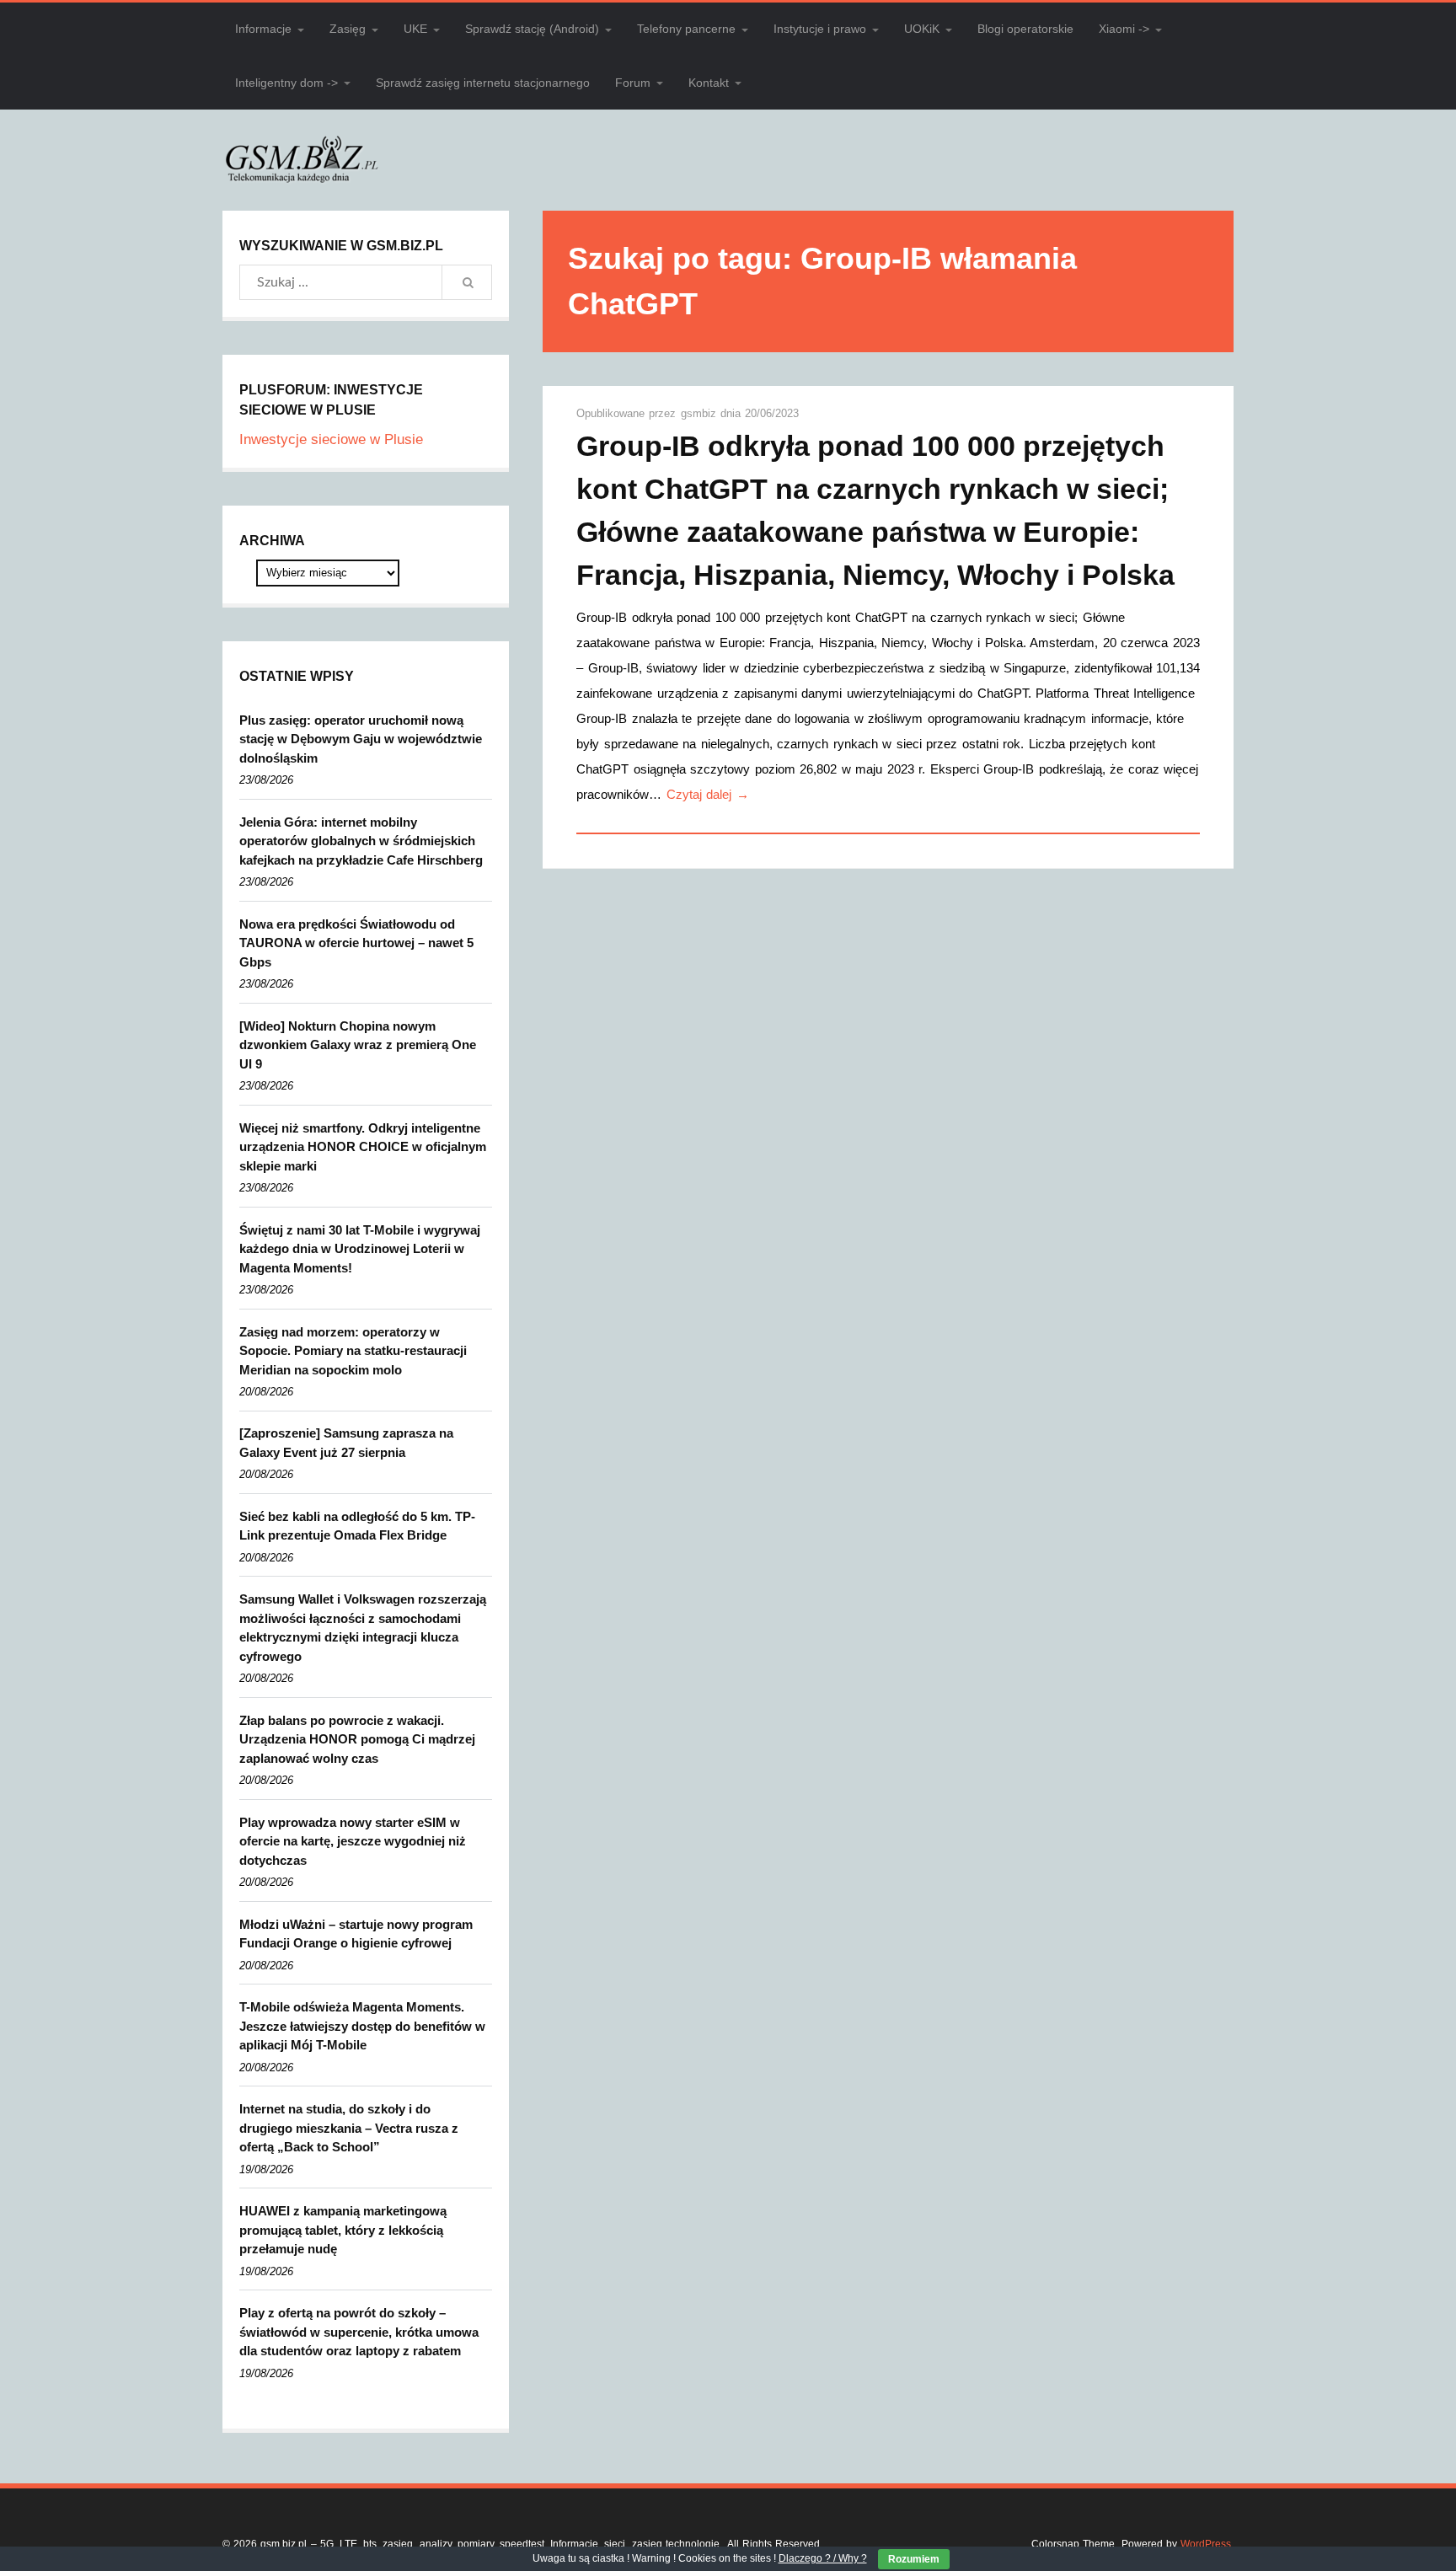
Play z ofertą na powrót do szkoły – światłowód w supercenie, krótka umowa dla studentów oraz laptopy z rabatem (359, 2332)
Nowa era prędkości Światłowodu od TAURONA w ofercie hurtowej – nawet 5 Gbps (356, 943)
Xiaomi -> (1124, 29)
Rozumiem (914, 2559)
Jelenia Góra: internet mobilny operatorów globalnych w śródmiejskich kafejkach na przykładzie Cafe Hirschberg (361, 841)
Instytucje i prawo (820, 29)
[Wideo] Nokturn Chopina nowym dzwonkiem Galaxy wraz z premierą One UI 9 (358, 1045)
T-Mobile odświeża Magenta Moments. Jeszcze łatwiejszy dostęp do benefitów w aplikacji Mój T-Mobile (362, 2026)
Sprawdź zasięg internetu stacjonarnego (483, 83)
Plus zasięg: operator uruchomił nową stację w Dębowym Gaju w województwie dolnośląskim (361, 739)
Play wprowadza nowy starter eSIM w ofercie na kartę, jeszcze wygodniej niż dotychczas (353, 1841)
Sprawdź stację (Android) (532, 29)
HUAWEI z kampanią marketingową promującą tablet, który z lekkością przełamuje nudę (343, 2230)
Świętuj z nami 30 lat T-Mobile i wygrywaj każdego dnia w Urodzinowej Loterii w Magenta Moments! (360, 1249)
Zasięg (348, 29)
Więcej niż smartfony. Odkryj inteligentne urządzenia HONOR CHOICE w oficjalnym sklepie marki (363, 1147)
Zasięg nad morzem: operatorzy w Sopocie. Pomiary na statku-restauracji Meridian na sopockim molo (353, 1351)
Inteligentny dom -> (286, 83)
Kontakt (709, 83)
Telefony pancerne (686, 29)
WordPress (1206, 2544)
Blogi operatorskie (1025, 29)
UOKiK (922, 29)
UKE (415, 29)
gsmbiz (701, 413)
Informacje (263, 29)
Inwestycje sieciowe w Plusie (331, 439)
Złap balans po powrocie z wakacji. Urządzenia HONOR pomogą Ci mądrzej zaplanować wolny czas (357, 1739)
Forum (633, 83)
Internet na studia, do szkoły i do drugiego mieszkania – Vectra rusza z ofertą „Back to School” (349, 2128)
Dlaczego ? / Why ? (823, 2558)
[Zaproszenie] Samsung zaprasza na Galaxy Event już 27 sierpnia (346, 1443)
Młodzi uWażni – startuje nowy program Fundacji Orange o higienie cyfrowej (356, 1934)
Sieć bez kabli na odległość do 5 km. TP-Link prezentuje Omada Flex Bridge (357, 1526)
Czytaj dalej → (708, 794)
